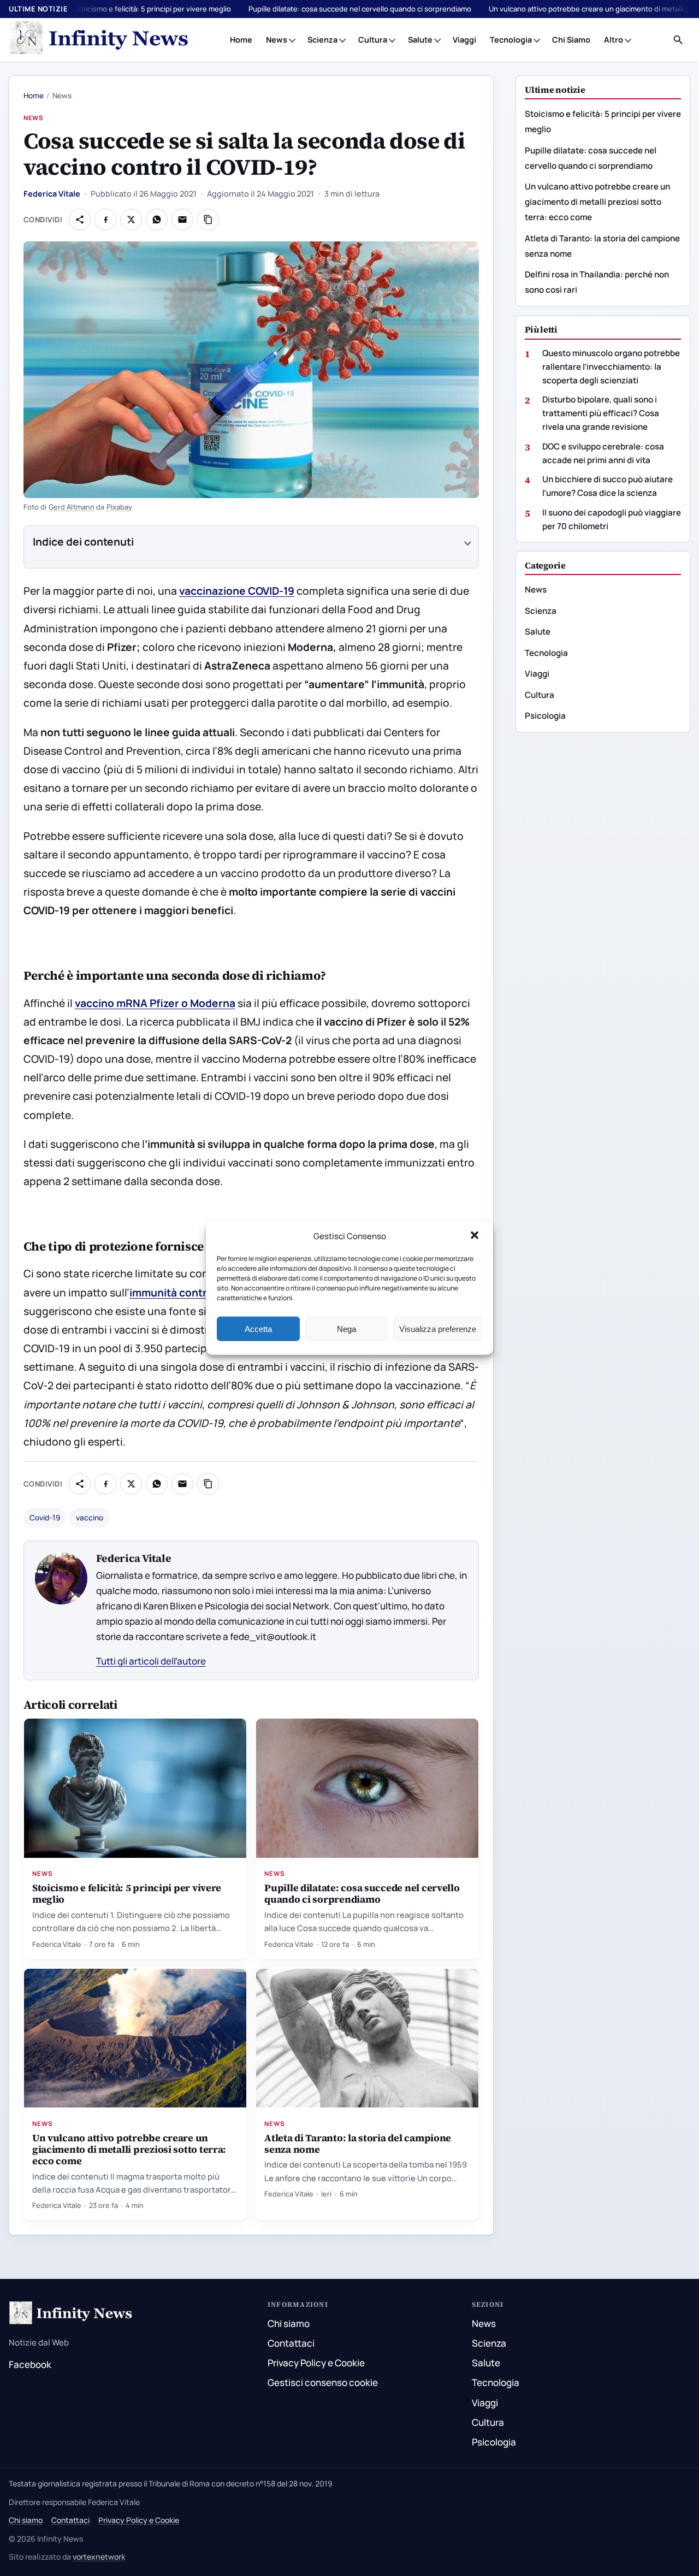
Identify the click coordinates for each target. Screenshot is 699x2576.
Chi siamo (289, 2323)
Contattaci (291, 2343)
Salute (420, 40)
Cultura (373, 40)
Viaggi (464, 40)
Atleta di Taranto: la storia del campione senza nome (358, 2143)
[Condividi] (80, 220)
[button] (476, 1236)
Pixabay (120, 507)
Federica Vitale (52, 194)
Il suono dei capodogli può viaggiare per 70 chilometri (612, 519)
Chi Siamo (571, 40)
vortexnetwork (99, 2557)
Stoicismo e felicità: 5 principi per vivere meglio (153, 9)
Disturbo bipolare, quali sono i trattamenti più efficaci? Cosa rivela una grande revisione (601, 413)
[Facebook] (105, 220)
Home (241, 40)
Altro (614, 40)
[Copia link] (208, 220)
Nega (346, 1328)
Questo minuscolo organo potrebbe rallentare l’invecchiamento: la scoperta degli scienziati (611, 366)
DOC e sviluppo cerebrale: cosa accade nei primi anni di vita (603, 453)
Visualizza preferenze (438, 1328)
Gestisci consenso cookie (323, 2382)
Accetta (258, 1328)
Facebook (30, 2364)
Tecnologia (511, 40)
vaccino (90, 1518)
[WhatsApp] (157, 220)
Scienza (322, 40)
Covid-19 (45, 1518)
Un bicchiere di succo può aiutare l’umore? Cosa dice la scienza (608, 486)
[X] (131, 220)
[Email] (182, 220)
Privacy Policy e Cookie (316, 2363)
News (277, 40)
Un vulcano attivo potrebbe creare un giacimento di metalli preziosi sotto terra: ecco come (129, 2149)
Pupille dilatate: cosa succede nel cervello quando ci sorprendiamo (360, 9)
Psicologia (545, 716)
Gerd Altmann (72, 507)
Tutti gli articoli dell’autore (151, 1661)
